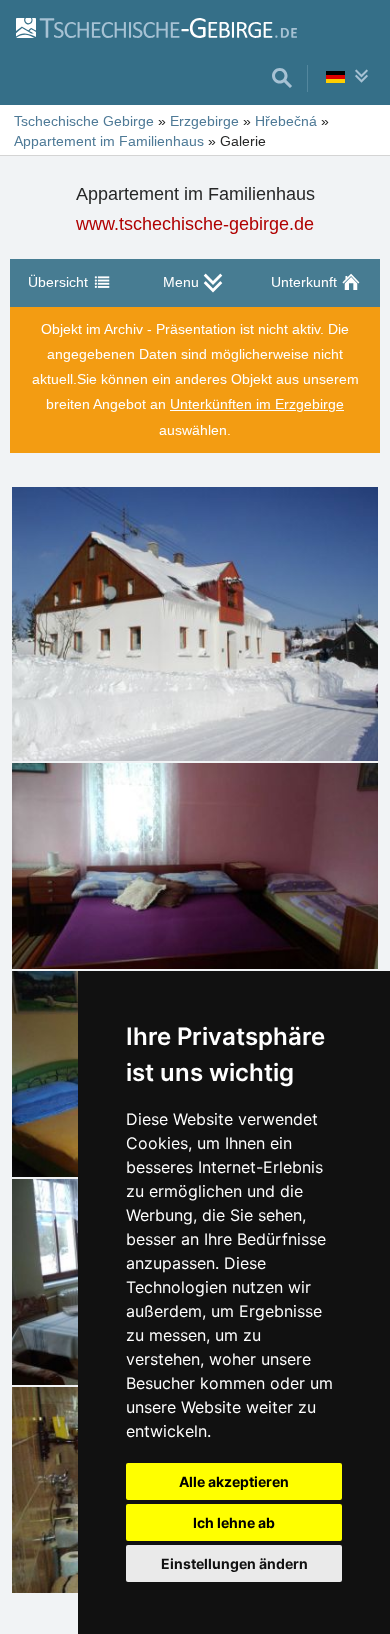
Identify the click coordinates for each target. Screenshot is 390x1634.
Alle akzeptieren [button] (234, 1481)
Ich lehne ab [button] (234, 1522)
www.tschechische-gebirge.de (195, 224)
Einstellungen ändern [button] (234, 1563)
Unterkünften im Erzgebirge (257, 404)
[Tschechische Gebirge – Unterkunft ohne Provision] (155, 27)
